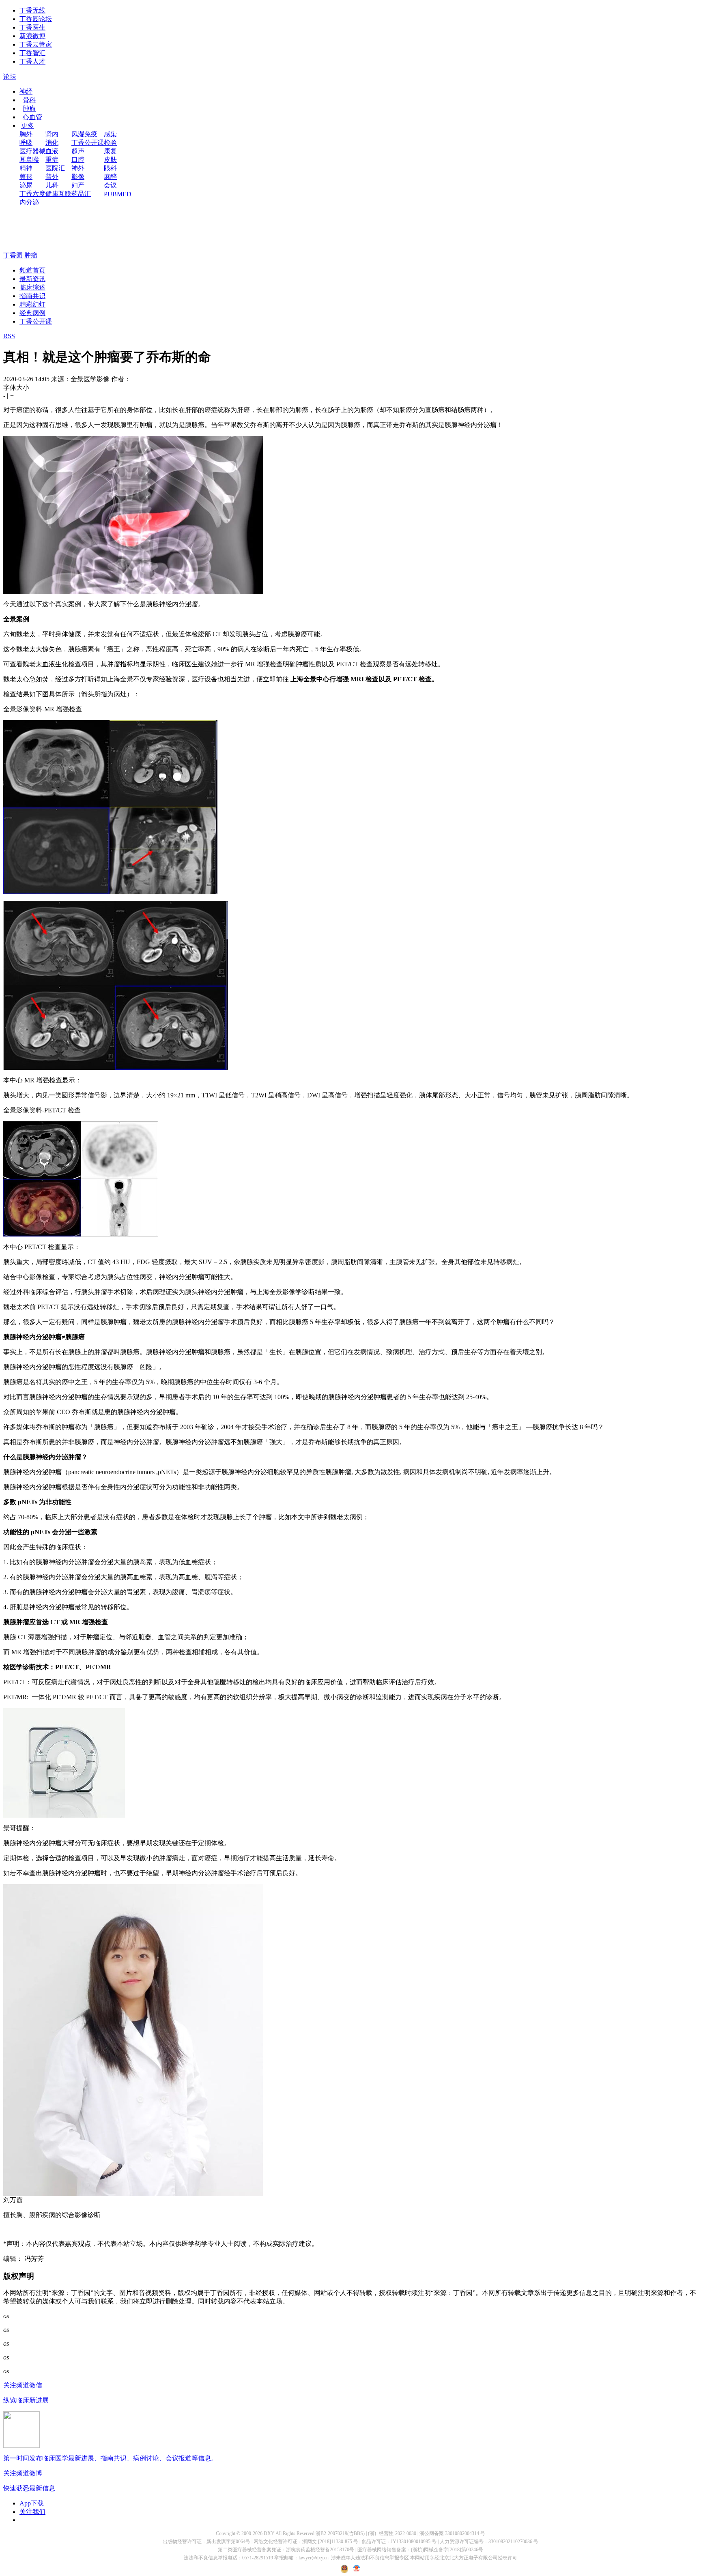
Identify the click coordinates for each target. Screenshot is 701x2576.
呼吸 (26, 143)
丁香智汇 (32, 53)
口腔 (78, 160)
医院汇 (55, 168)
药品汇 (81, 194)
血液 (52, 151)
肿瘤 (29, 108)
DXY (269, 2533)
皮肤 (110, 160)
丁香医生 (32, 27)
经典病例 (32, 313)
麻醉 (110, 177)
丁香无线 (32, 10)
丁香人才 (32, 61)
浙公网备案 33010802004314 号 (452, 2533)
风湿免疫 (84, 134)
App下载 (32, 2503)
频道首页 (32, 270)
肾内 (52, 134)
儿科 (52, 185)
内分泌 (29, 202)
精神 (26, 168)
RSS (9, 336)
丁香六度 (32, 194)
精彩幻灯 (32, 304)
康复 (110, 151)
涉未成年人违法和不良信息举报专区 (370, 2558)
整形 (26, 177)
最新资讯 (32, 279)
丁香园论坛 (36, 19)
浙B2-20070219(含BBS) (340, 2533)
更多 (28, 126)
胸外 (26, 134)
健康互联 (58, 194)
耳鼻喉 (29, 160)
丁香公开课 (88, 143)
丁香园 (13, 255)
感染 (110, 134)
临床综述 (32, 287)
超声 (78, 151)
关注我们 (32, 2512)
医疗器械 (32, 151)
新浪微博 (32, 36)
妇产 (78, 185)
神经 (26, 91)
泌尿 (26, 185)
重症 (52, 160)
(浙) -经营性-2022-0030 (392, 2533)
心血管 (32, 117)
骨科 (29, 100)
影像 (78, 177)
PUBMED (118, 194)
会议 (110, 185)
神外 (78, 168)
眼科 (110, 168)
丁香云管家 (36, 44)
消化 (52, 143)
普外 (52, 177)
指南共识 (32, 296)
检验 (110, 143)
